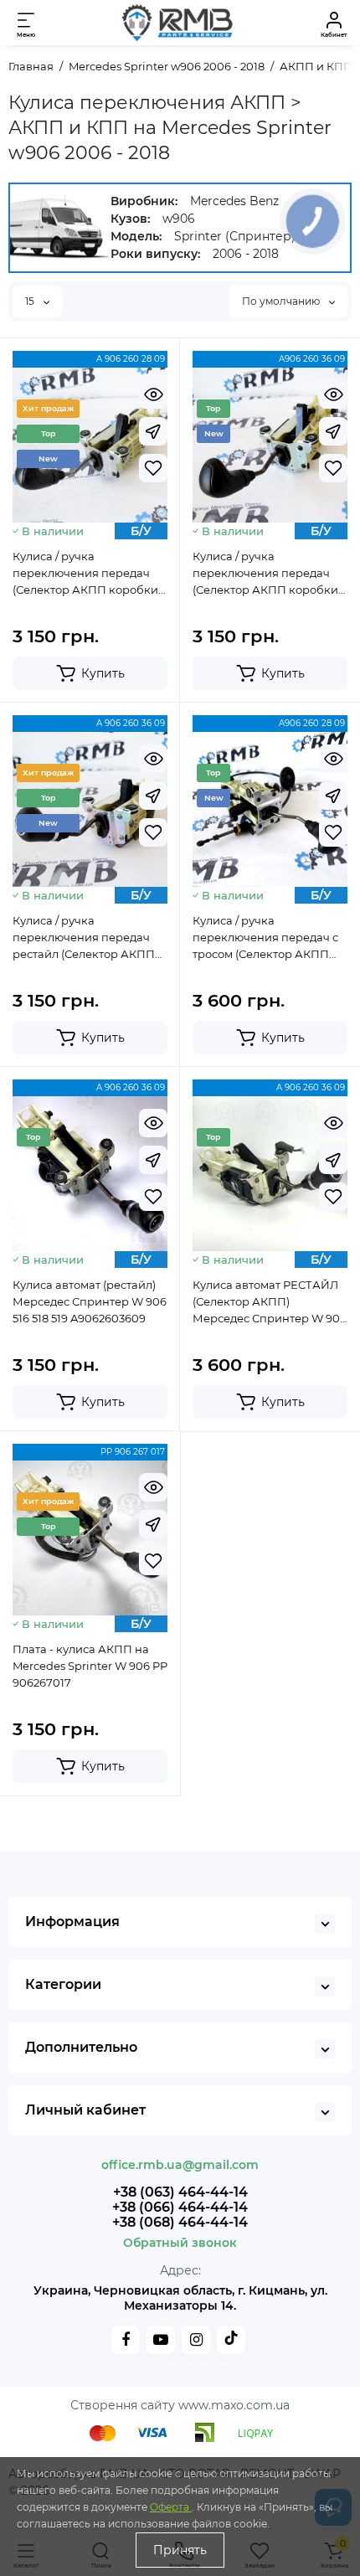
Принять (180, 2550)
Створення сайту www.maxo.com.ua (180, 2405)
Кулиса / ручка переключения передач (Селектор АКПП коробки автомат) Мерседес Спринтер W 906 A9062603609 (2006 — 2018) (269, 574)
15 (31, 301)
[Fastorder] (153, 431)
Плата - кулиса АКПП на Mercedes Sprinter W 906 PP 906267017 (90, 1666)
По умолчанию (282, 301)
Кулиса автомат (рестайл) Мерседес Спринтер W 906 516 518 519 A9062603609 (90, 1301)
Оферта (171, 2507)
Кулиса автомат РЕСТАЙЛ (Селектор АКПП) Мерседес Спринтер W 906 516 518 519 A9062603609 (270, 1302)
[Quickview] (153, 394)
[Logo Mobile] (176, 23)
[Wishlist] (153, 468)
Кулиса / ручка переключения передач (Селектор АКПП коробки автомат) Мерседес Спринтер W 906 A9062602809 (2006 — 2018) (89, 574)
